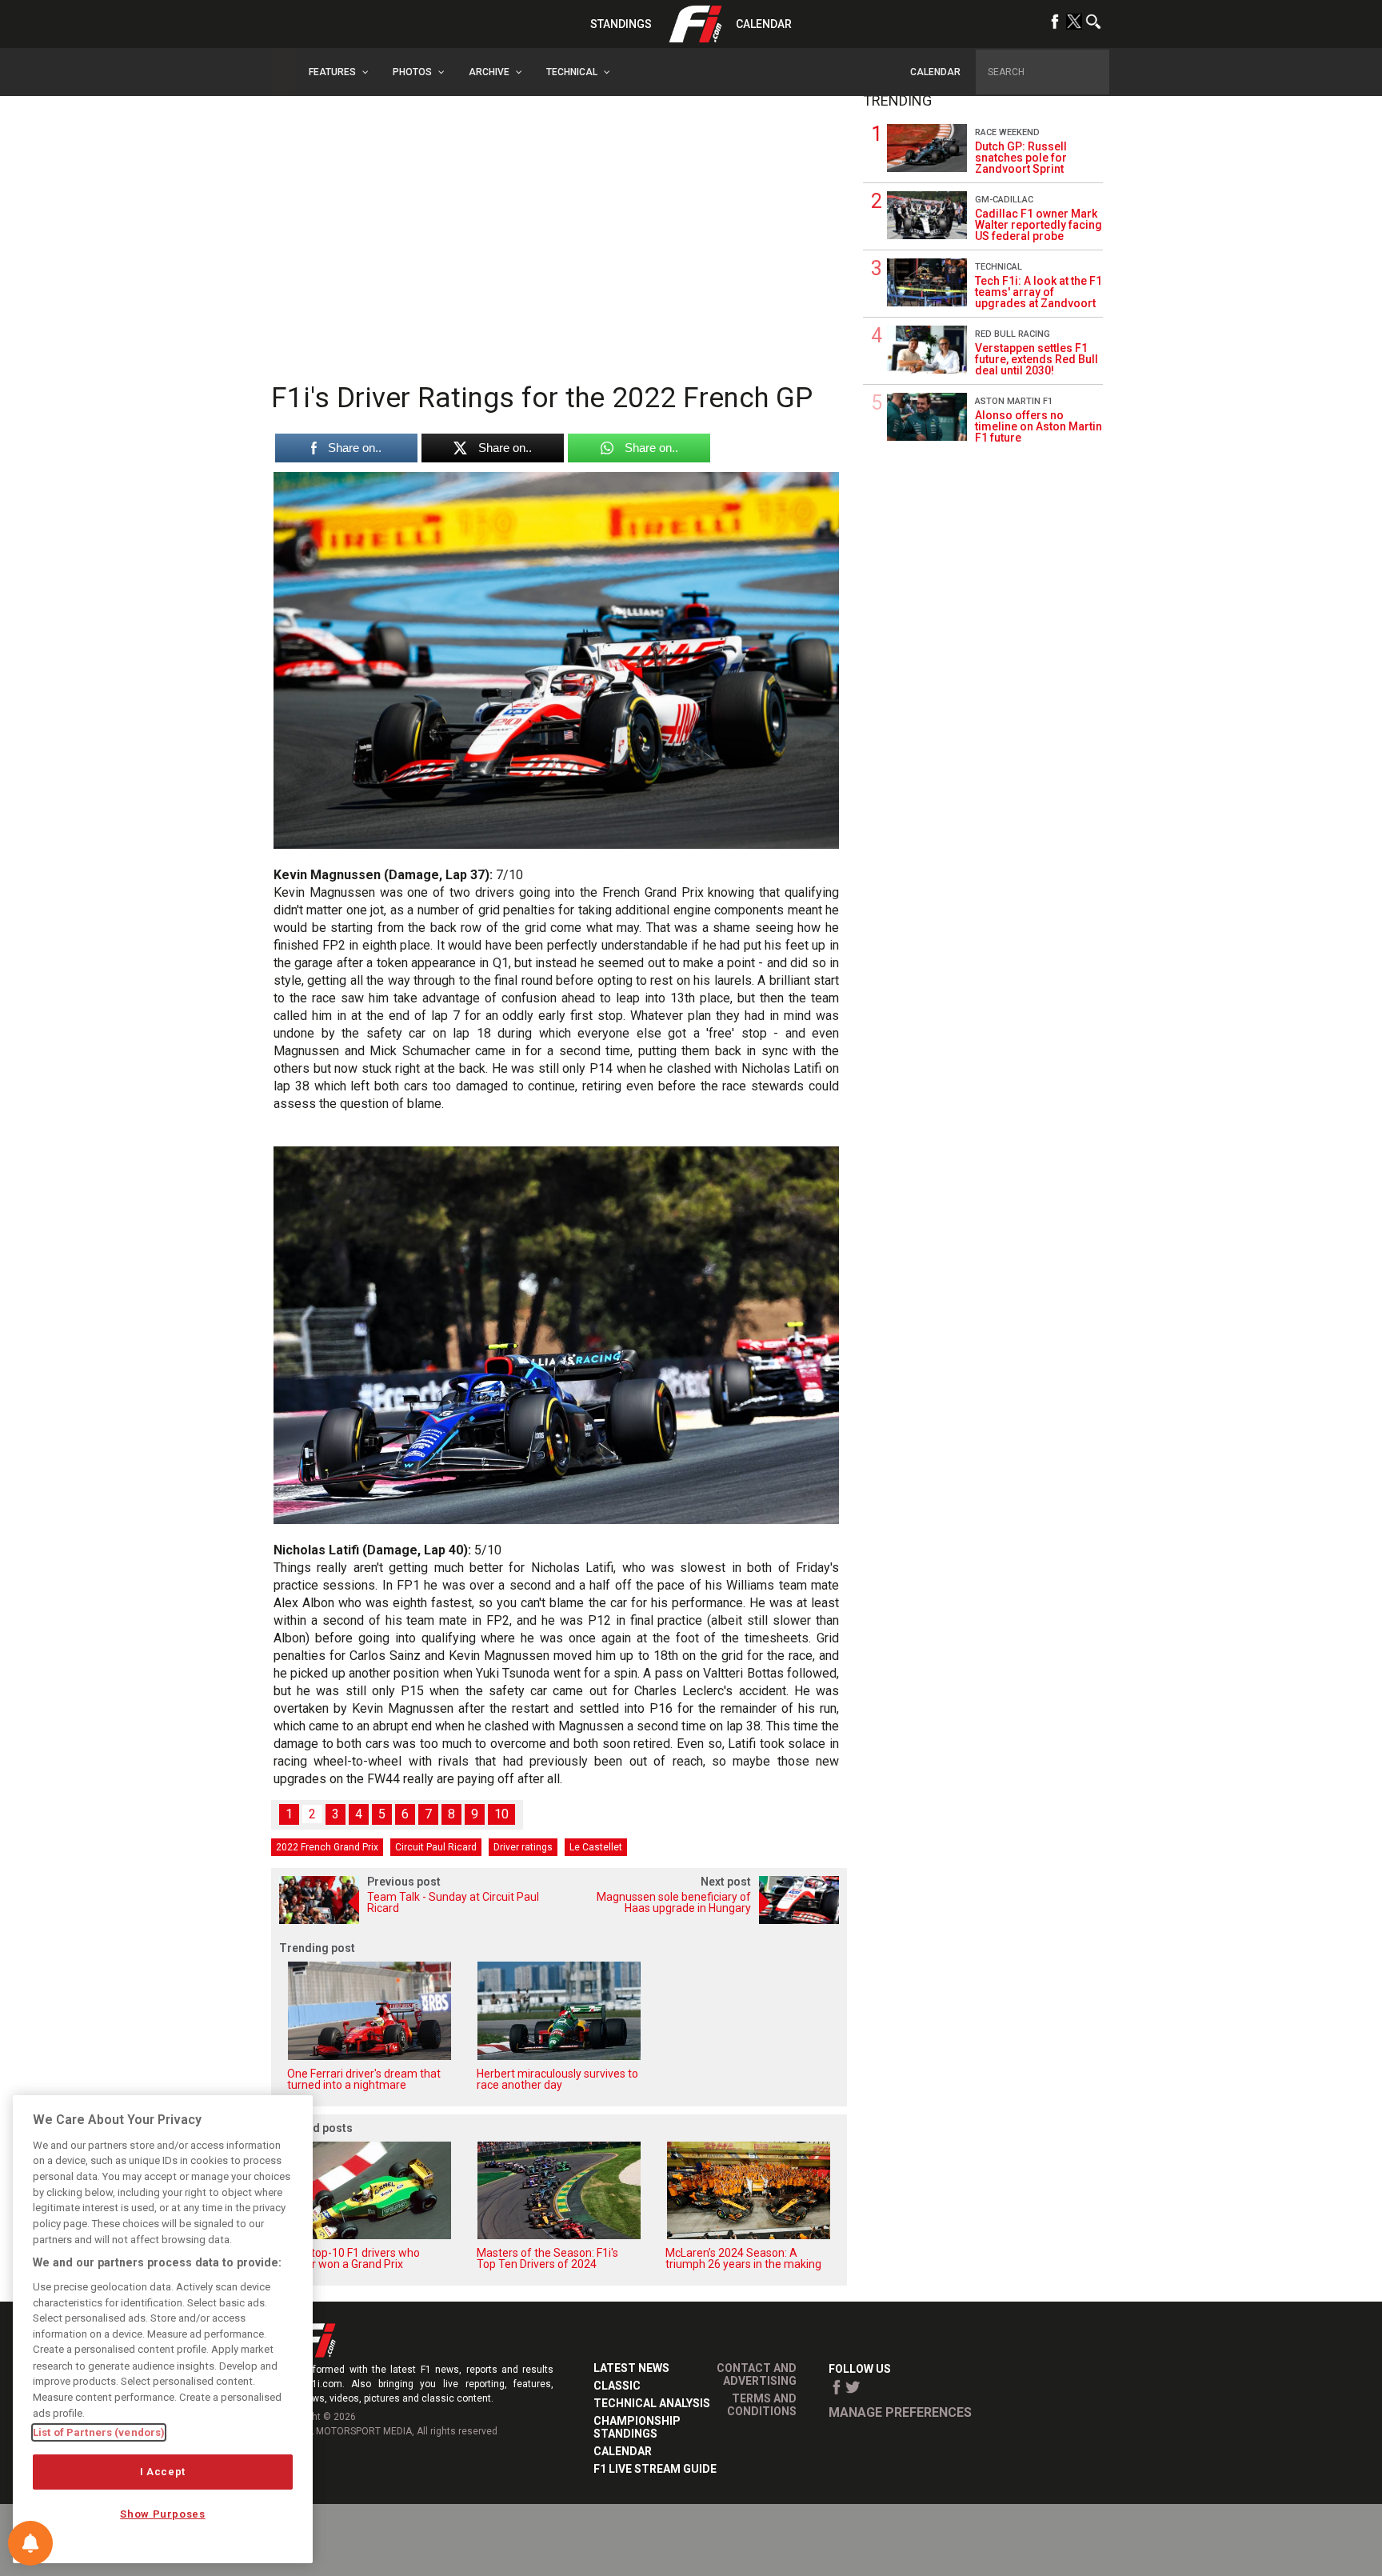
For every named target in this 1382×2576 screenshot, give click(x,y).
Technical (999, 267)
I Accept (163, 2472)
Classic (617, 2386)
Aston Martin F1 (1014, 401)
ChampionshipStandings (637, 2427)
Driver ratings (523, 1847)
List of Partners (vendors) (99, 2432)
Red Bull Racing (1013, 334)
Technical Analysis (652, 2403)
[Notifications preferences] (30, 2543)
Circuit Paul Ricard (436, 1847)
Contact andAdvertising (757, 2374)
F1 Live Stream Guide (655, 2469)
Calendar (764, 24)
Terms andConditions (762, 2405)
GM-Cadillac (1004, 200)
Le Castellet (596, 1847)
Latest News (631, 2368)
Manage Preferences (900, 2412)
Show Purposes (163, 2514)
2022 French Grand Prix (327, 1847)
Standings (621, 24)
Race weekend (1007, 132)
